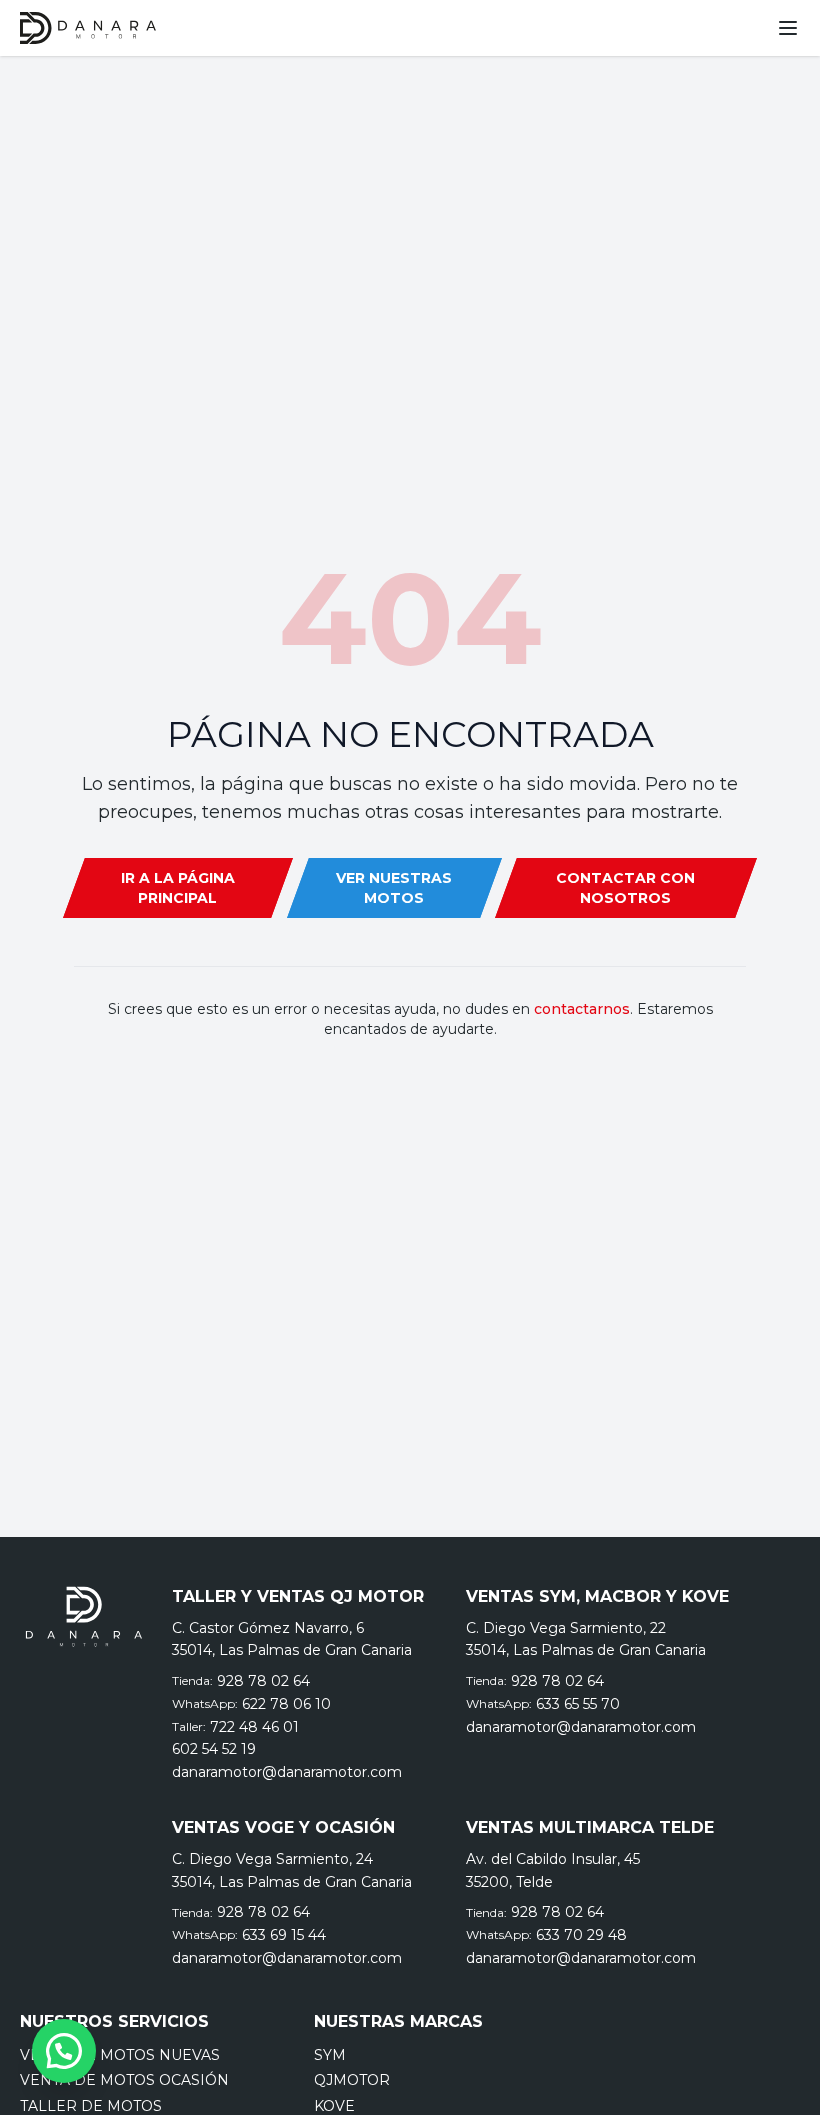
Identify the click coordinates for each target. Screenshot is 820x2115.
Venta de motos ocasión (124, 2080)
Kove (334, 2106)
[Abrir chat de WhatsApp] (64, 2051)
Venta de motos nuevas (120, 2055)
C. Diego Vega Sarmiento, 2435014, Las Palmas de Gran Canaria (292, 1870)
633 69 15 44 (284, 1935)
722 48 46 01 (254, 1727)
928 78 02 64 (263, 1681)
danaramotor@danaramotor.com (287, 1772)
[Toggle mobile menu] (788, 28)
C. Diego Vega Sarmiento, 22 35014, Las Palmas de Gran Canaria (586, 1639)
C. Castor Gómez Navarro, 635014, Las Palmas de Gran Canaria (292, 1639)
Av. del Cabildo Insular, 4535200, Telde (553, 1870)
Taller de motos (91, 2106)
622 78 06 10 (286, 1704)
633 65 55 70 (578, 1704)
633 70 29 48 (581, 1935)
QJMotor (352, 2080)
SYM (330, 2055)
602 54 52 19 (214, 1749)
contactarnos (582, 1009)
